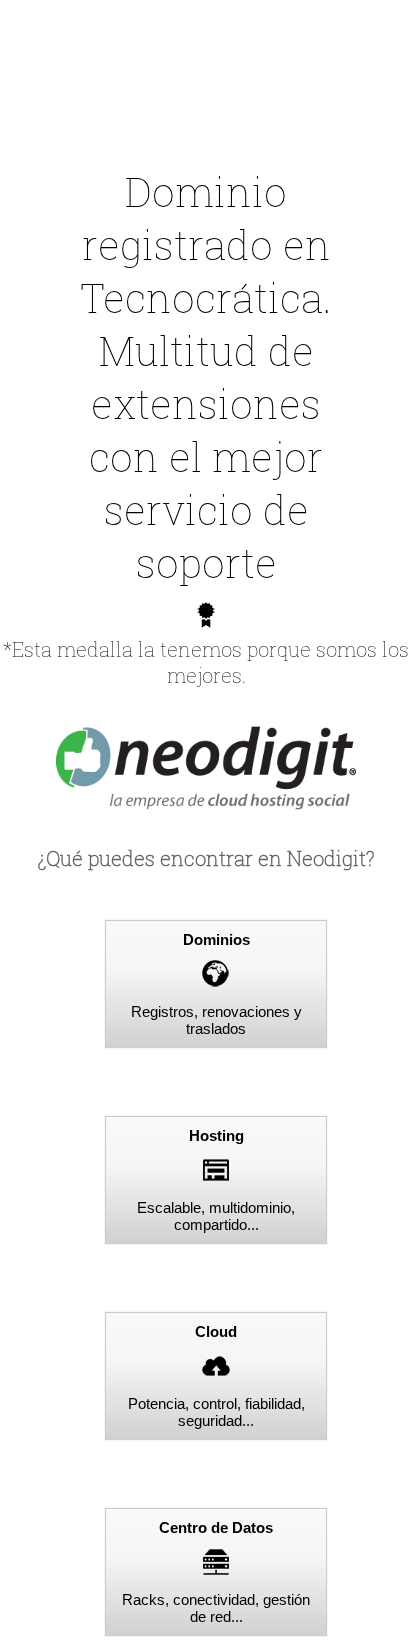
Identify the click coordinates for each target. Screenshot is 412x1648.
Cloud (216, 1331)
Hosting (216, 1135)
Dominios (216, 939)
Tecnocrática (201, 297)
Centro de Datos (216, 1527)
